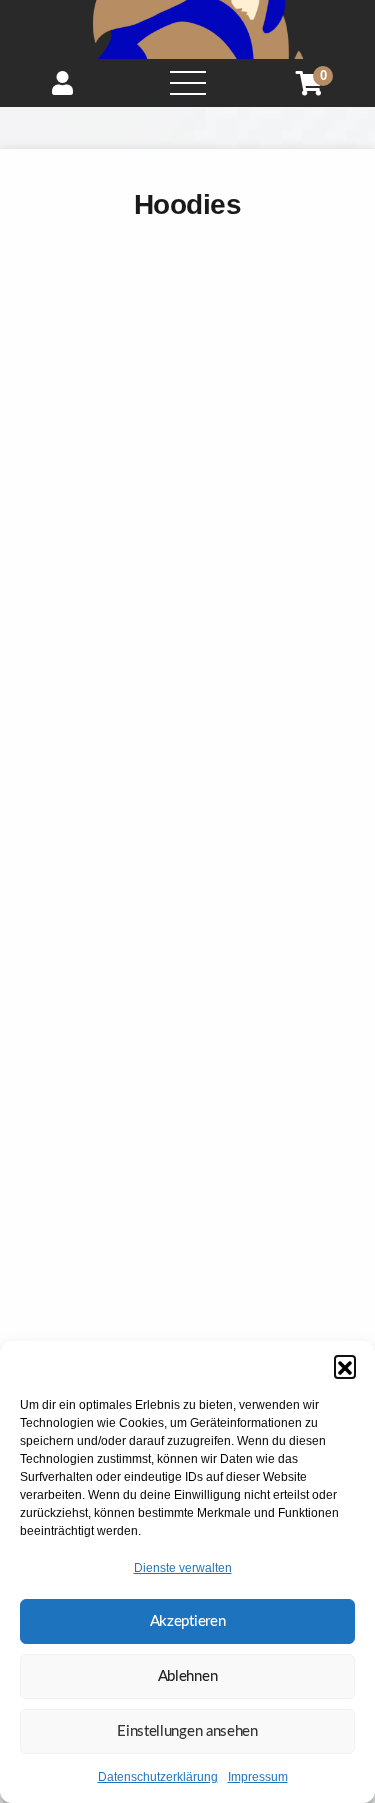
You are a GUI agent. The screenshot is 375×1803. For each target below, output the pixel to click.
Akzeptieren (188, 1621)
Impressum (258, 1777)
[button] (345, 1366)
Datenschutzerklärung (158, 1777)
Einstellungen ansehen (187, 1731)
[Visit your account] (62, 83)
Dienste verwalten (183, 1568)
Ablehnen (188, 1676)
